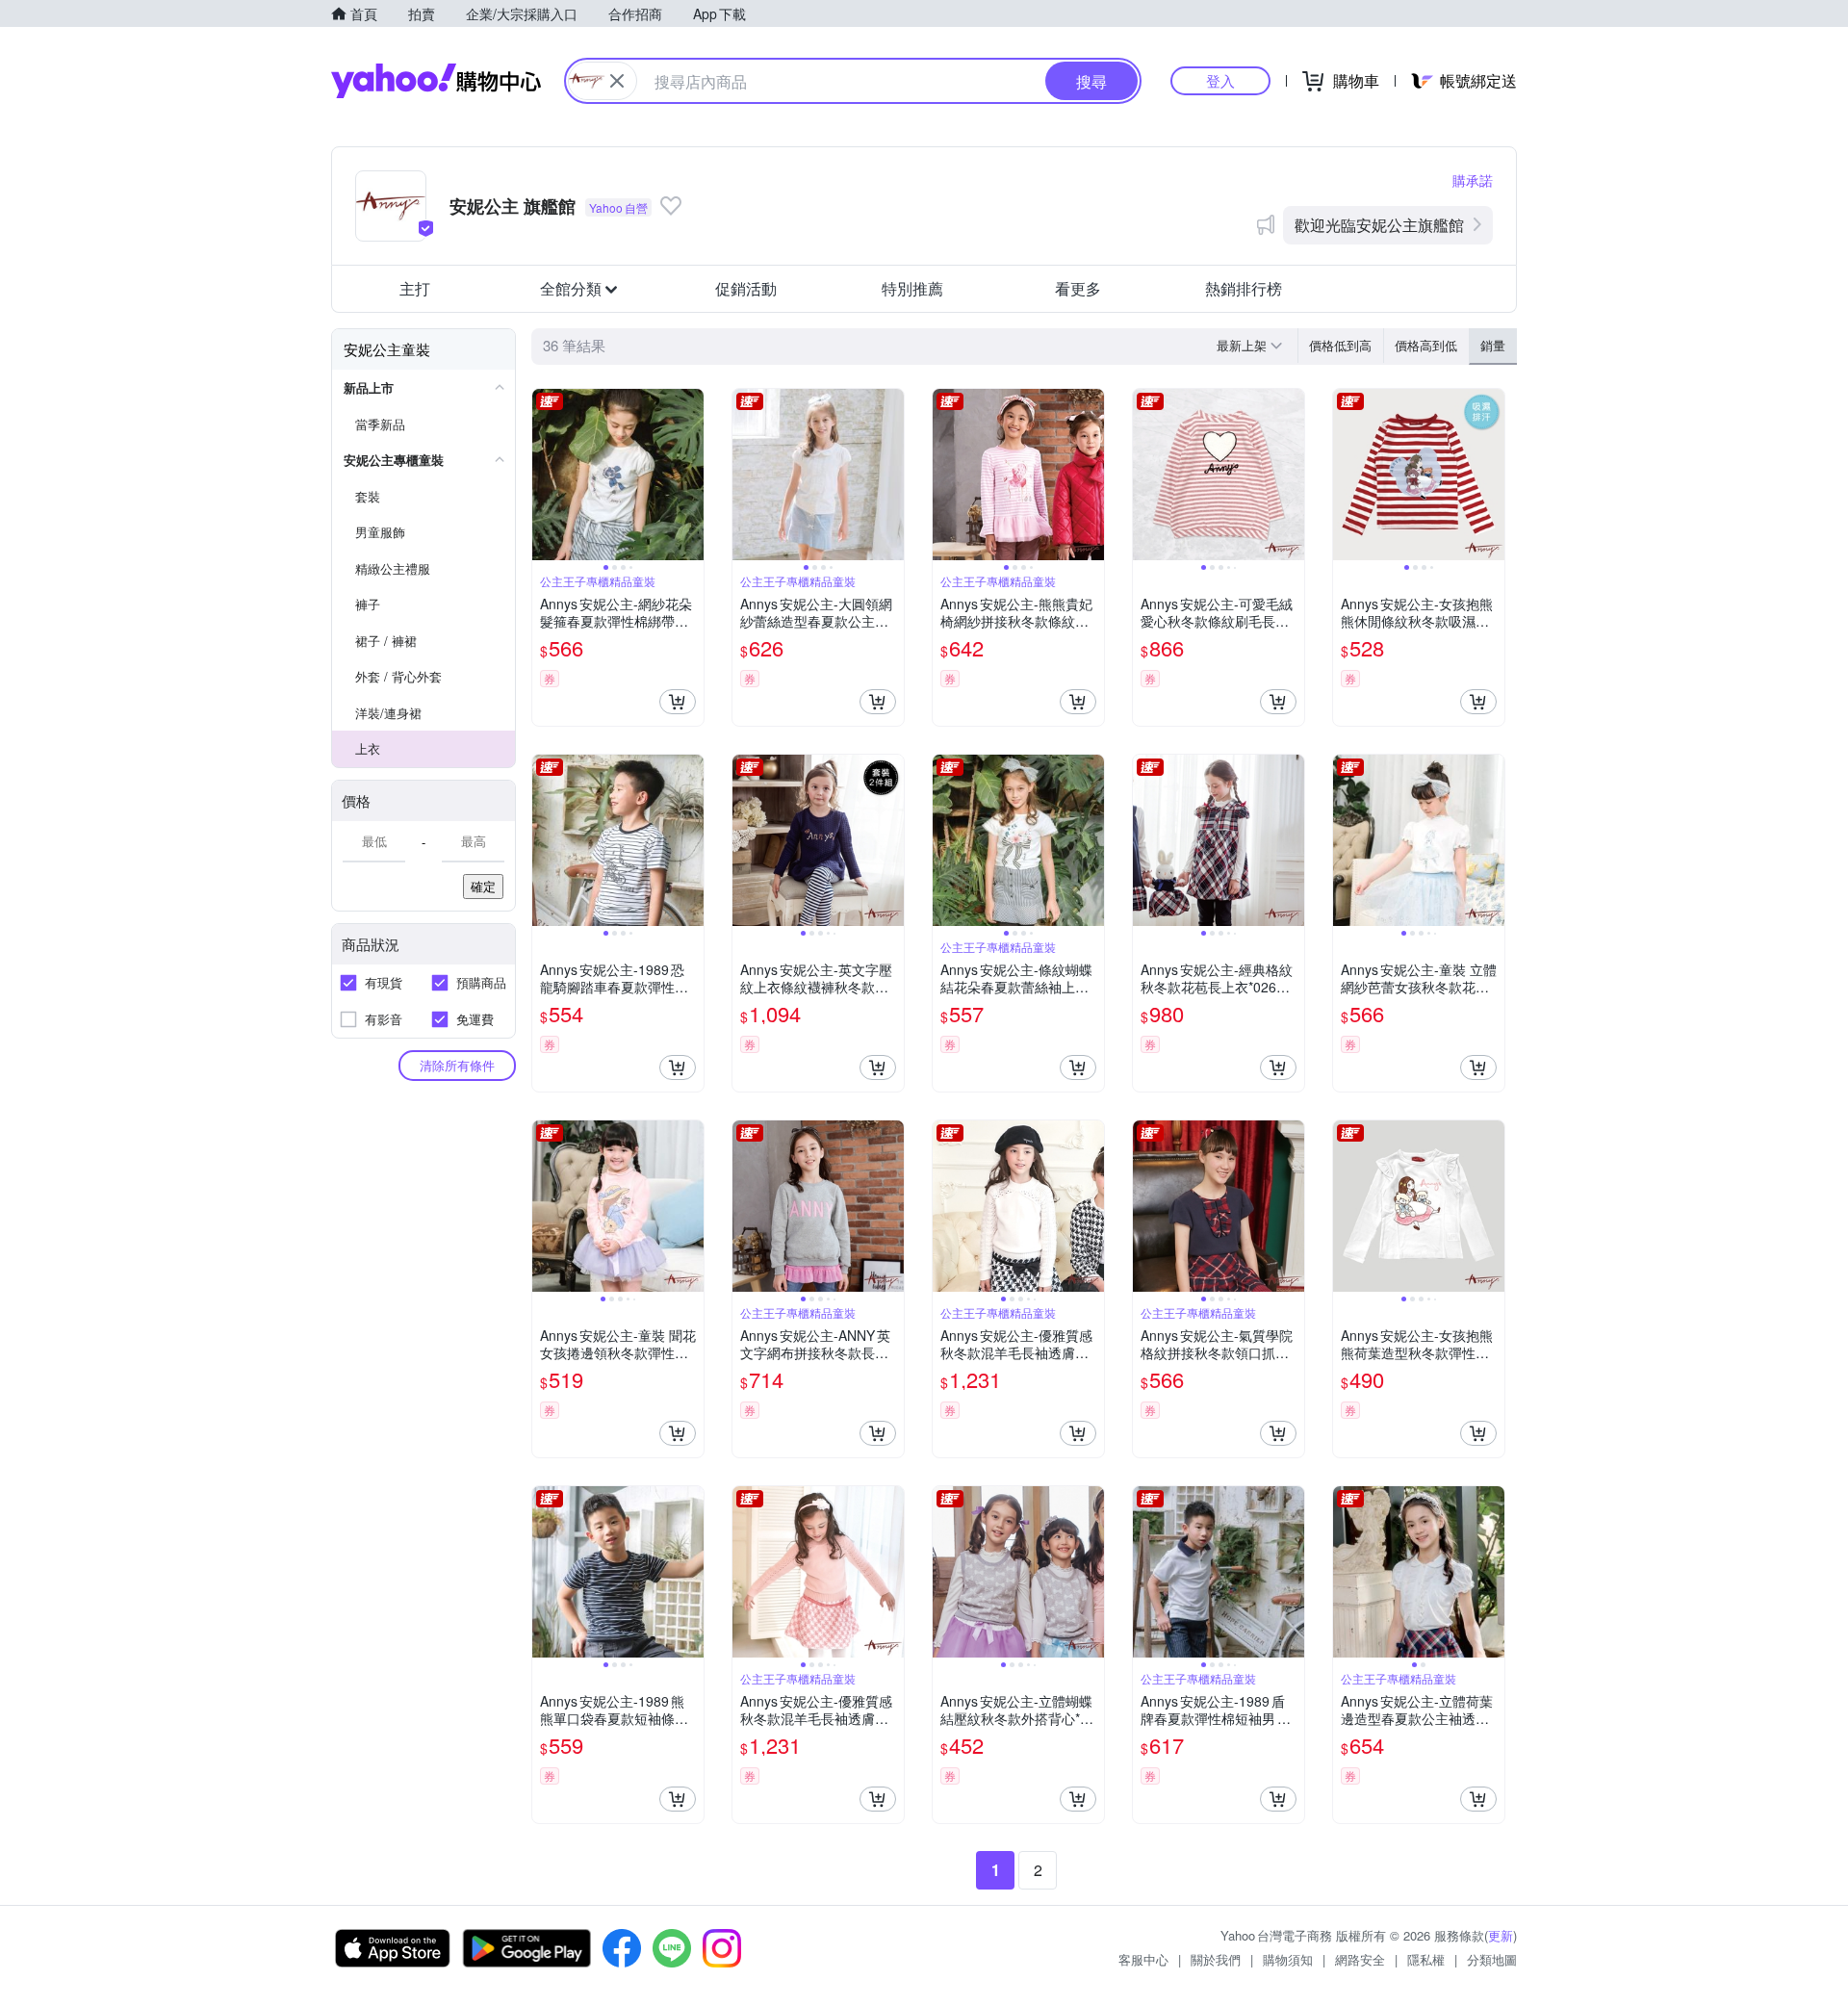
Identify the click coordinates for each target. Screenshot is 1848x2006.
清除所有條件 (457, 1065)
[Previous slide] (545, 475)
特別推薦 (912, 288)
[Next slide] (691, 475)
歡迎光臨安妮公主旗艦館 (1379, 225)
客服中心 (1143, 1959)
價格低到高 (1340, 345)
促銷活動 (746, 288)
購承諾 (1473, 180)
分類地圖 (1492, 1959)
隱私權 (1426, 1959)
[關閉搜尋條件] (617, 81)
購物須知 (1288, 1959)
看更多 (1078, 288)
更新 (1501, 1935)
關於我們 (1216, 1959)
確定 (483, 886)
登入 (1220, 80)
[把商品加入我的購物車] (678, 702)
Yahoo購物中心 (436, 81)
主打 (415, 288)
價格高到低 (1426, 345)
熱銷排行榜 (1244, 288)
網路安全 (1360, 1959)
